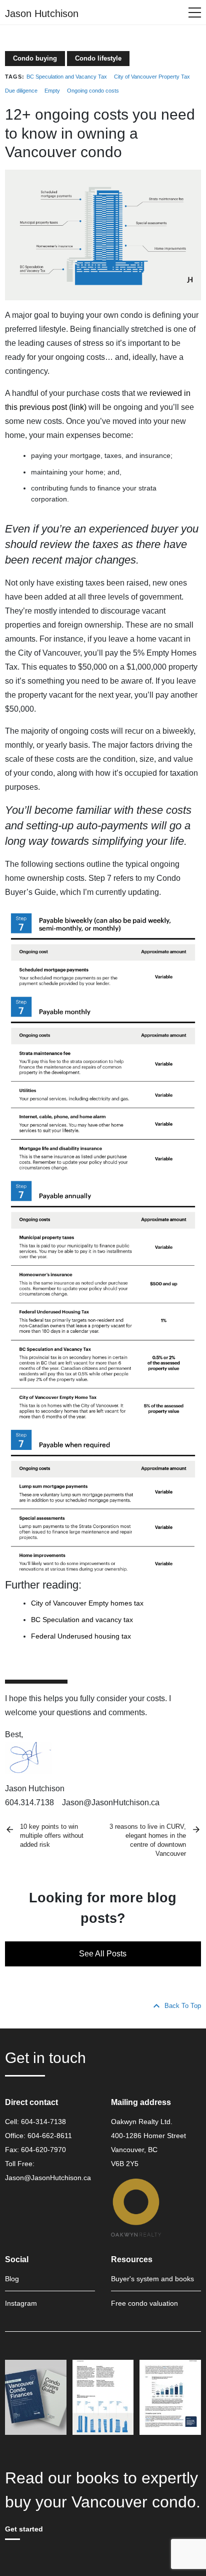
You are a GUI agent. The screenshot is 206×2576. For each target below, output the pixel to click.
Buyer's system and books (152, 2279)
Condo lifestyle (98, 58)
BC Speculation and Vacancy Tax (67, 77)
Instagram (21, 2303)
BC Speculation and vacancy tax (82, 1620)
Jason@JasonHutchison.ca (48, 2178)
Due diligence (21, 91)
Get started (24, 2529)
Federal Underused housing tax (81, 1636)
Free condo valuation (144, 2303)
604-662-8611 (50, 2136)
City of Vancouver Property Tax (152, 77)
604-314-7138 (43, 2122)
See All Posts (103, 1954)
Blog (12, 2279)
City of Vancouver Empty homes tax (87, 1603)
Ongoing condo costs (93, 91)
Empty (52, 91)
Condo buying (35, 58)
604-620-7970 (43, 2150)
